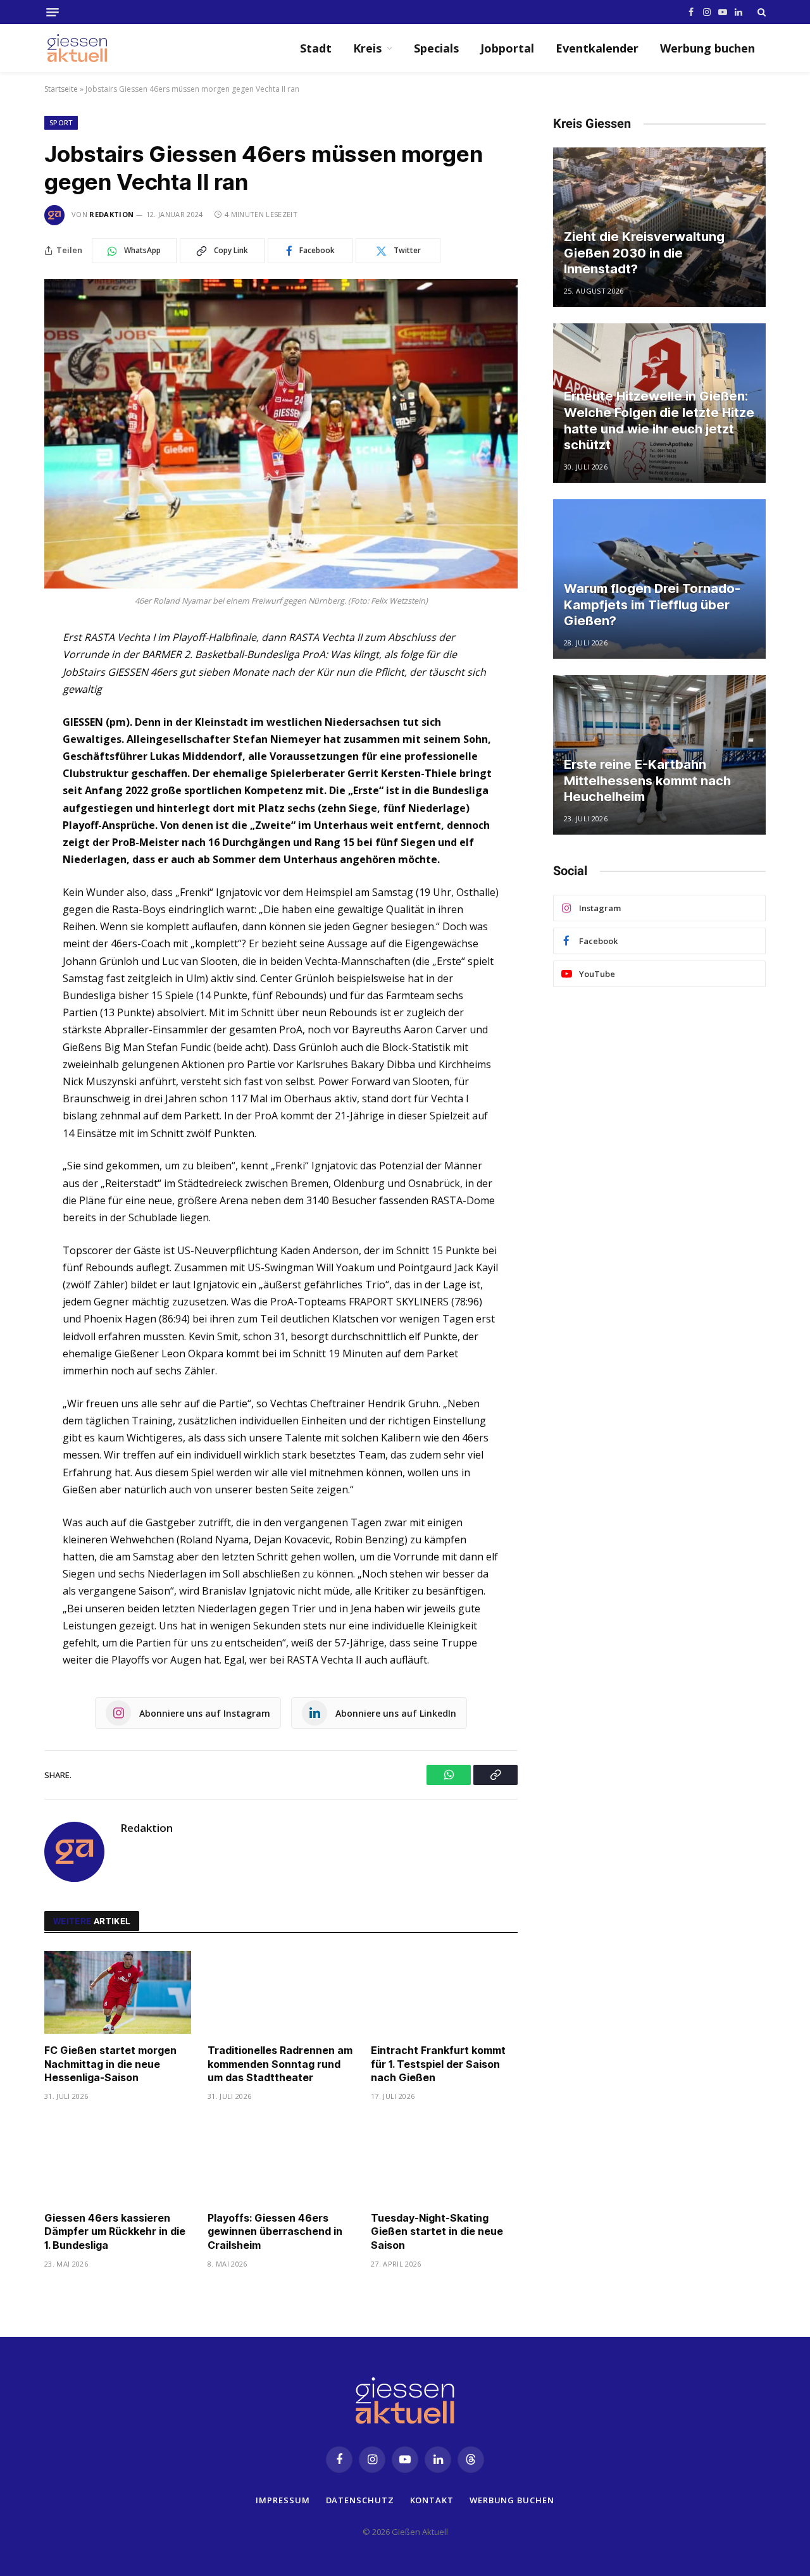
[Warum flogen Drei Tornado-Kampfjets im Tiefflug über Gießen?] (659, 579)
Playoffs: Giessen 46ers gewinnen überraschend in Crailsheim (275, 2232)
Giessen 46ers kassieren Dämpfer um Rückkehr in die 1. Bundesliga (115, 2232)
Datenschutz (360, 2499)
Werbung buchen (707, 48)
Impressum (283, 2499)
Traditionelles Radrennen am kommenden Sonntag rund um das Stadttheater (280, 2064)
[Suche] (760, 12)
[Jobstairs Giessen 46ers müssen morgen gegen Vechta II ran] (281, 434)
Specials (436, 48)
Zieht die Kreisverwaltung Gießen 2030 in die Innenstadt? (644, 253)
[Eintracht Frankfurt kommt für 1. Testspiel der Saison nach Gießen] (444, 1992)
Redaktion (111, 214)
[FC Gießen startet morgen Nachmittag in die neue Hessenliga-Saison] (118, 1992)
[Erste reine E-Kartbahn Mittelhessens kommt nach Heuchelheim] (659, 755)
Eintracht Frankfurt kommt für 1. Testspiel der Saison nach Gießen (438, 2064)
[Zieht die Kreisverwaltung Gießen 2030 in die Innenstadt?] (659, 227)
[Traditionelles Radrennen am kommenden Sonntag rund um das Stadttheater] (281, 1992)
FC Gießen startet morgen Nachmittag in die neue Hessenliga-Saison (110, 2064)
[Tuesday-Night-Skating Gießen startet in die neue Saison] (444, 2160)
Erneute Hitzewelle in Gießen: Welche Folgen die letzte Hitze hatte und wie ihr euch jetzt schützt (659, 420)
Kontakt (432, 2499)
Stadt (316, 48)
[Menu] (53, 12)
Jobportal (507, 48)
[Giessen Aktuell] (84, 48)
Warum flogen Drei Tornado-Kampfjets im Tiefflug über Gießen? (652, 605)
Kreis (367, 48)
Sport (61, 122)
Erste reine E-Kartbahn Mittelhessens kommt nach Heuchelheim (647, 781)
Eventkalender (597, 48)
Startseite (61, 89)
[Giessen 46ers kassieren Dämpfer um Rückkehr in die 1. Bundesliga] (118, 2160)
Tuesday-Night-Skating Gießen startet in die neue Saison (437, 2232)
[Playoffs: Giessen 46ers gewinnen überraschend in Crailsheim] (281, 2160)
